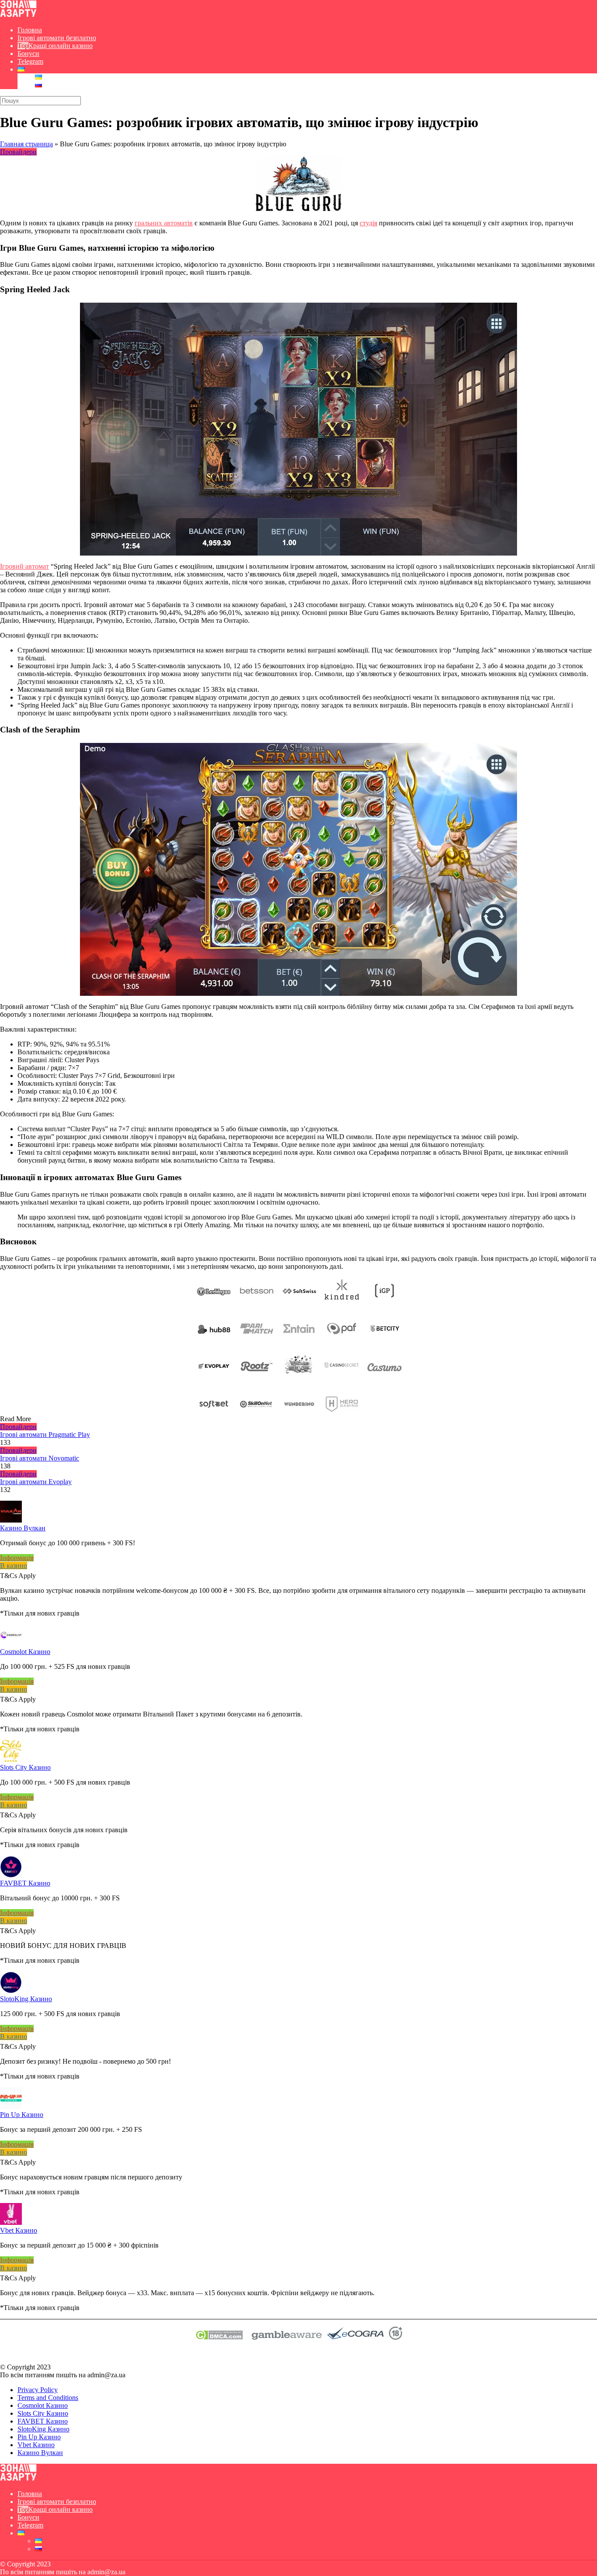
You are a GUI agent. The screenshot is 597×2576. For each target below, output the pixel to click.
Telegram (30, 61)
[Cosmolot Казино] (11, 1644)
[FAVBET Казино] (11, 1875)
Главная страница (26, 144)
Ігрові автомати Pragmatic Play (45, 1435)
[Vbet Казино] (11, 2222)
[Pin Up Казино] (11, 2107)
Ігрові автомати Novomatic (40, 1458)
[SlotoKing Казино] (11, 1991)
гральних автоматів (164, 223)
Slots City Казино (25, 1767)
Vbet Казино (19, 2230)
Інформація (17, 1558)
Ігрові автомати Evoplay (36, 1482)
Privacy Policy (38, 2390)
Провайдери (18, 152)
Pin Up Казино (22, 2115)
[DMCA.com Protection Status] (219, 2337)
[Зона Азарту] (18, 15)
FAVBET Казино (25, 1883)
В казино (14, 1566)
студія (368, 223)
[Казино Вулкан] (11, 1520)
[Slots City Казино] (11, 1759)
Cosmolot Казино (25, 1652)
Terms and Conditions (48, 2398)
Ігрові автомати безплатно (57, 38)
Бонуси (28, 54)
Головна (30, 30)
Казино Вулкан (23, 1528)
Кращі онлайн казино (61, 46)
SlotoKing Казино (26, 1999)
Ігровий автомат (24, 566)
